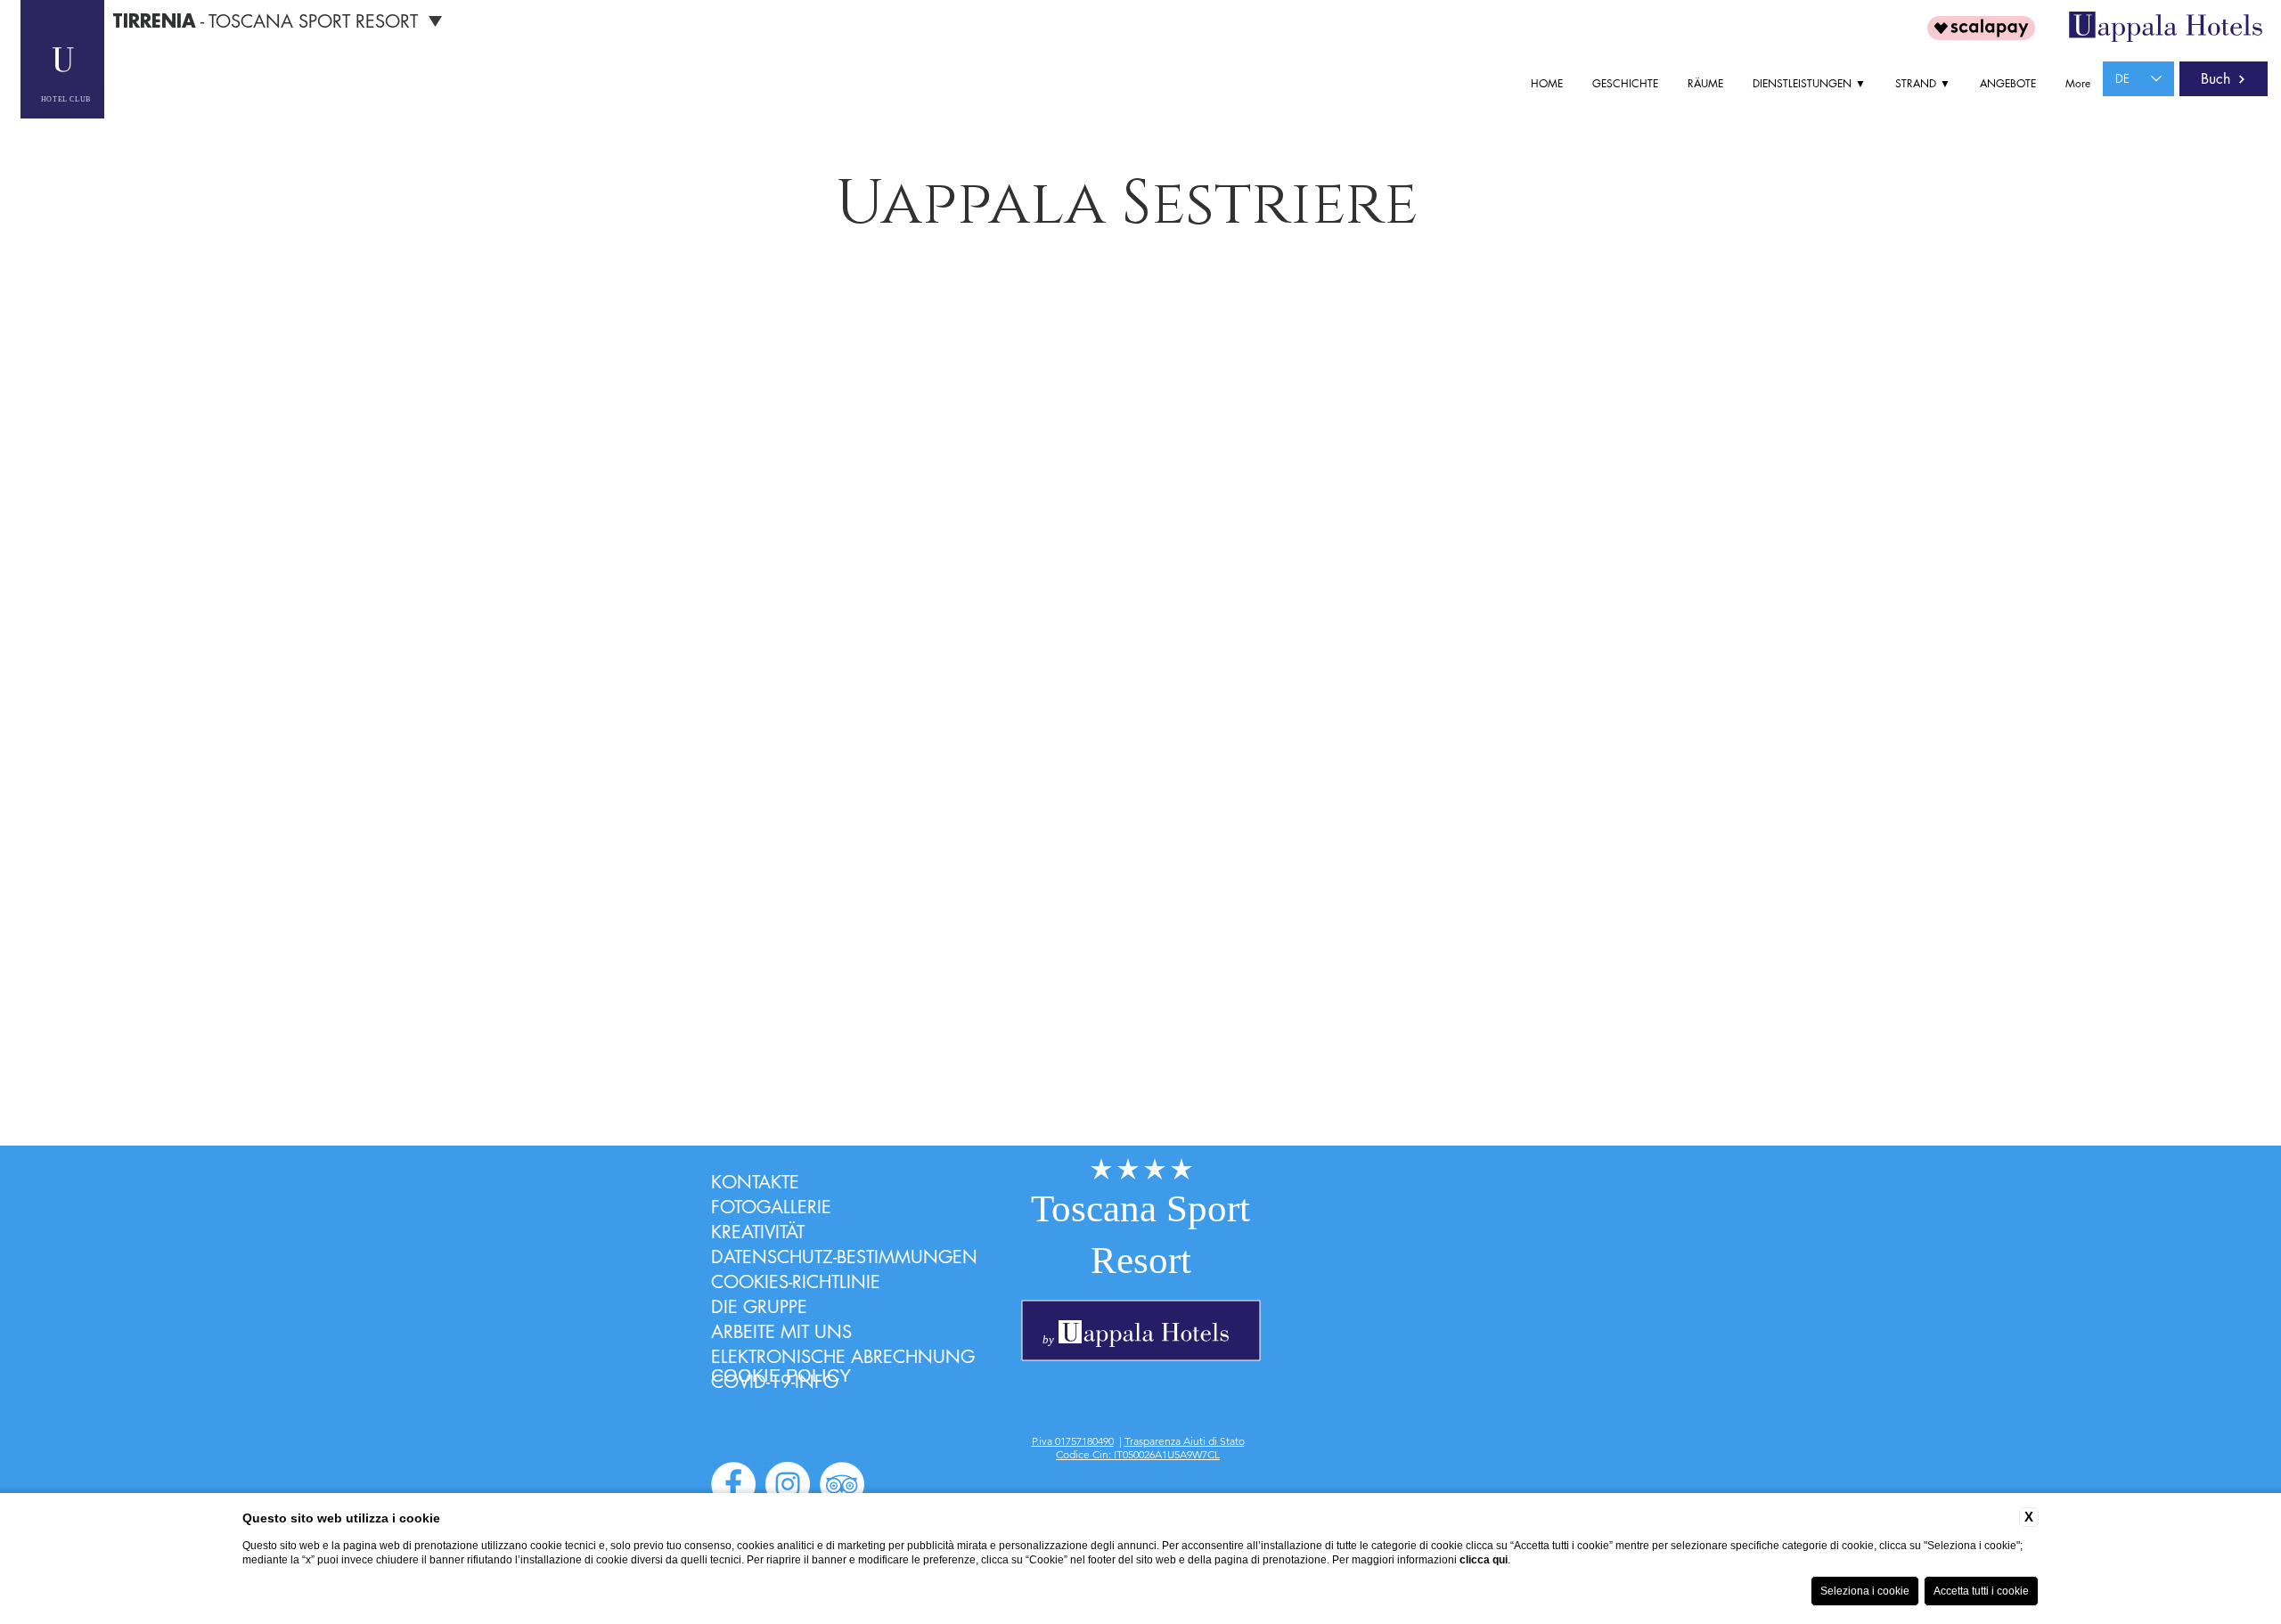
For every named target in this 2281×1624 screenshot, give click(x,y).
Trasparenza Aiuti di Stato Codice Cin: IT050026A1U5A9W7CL (1150, 1448)
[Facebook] (733, 1484)
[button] (1811, 84)
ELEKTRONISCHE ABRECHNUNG (843, 1357)
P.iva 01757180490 (1073, 1441)
